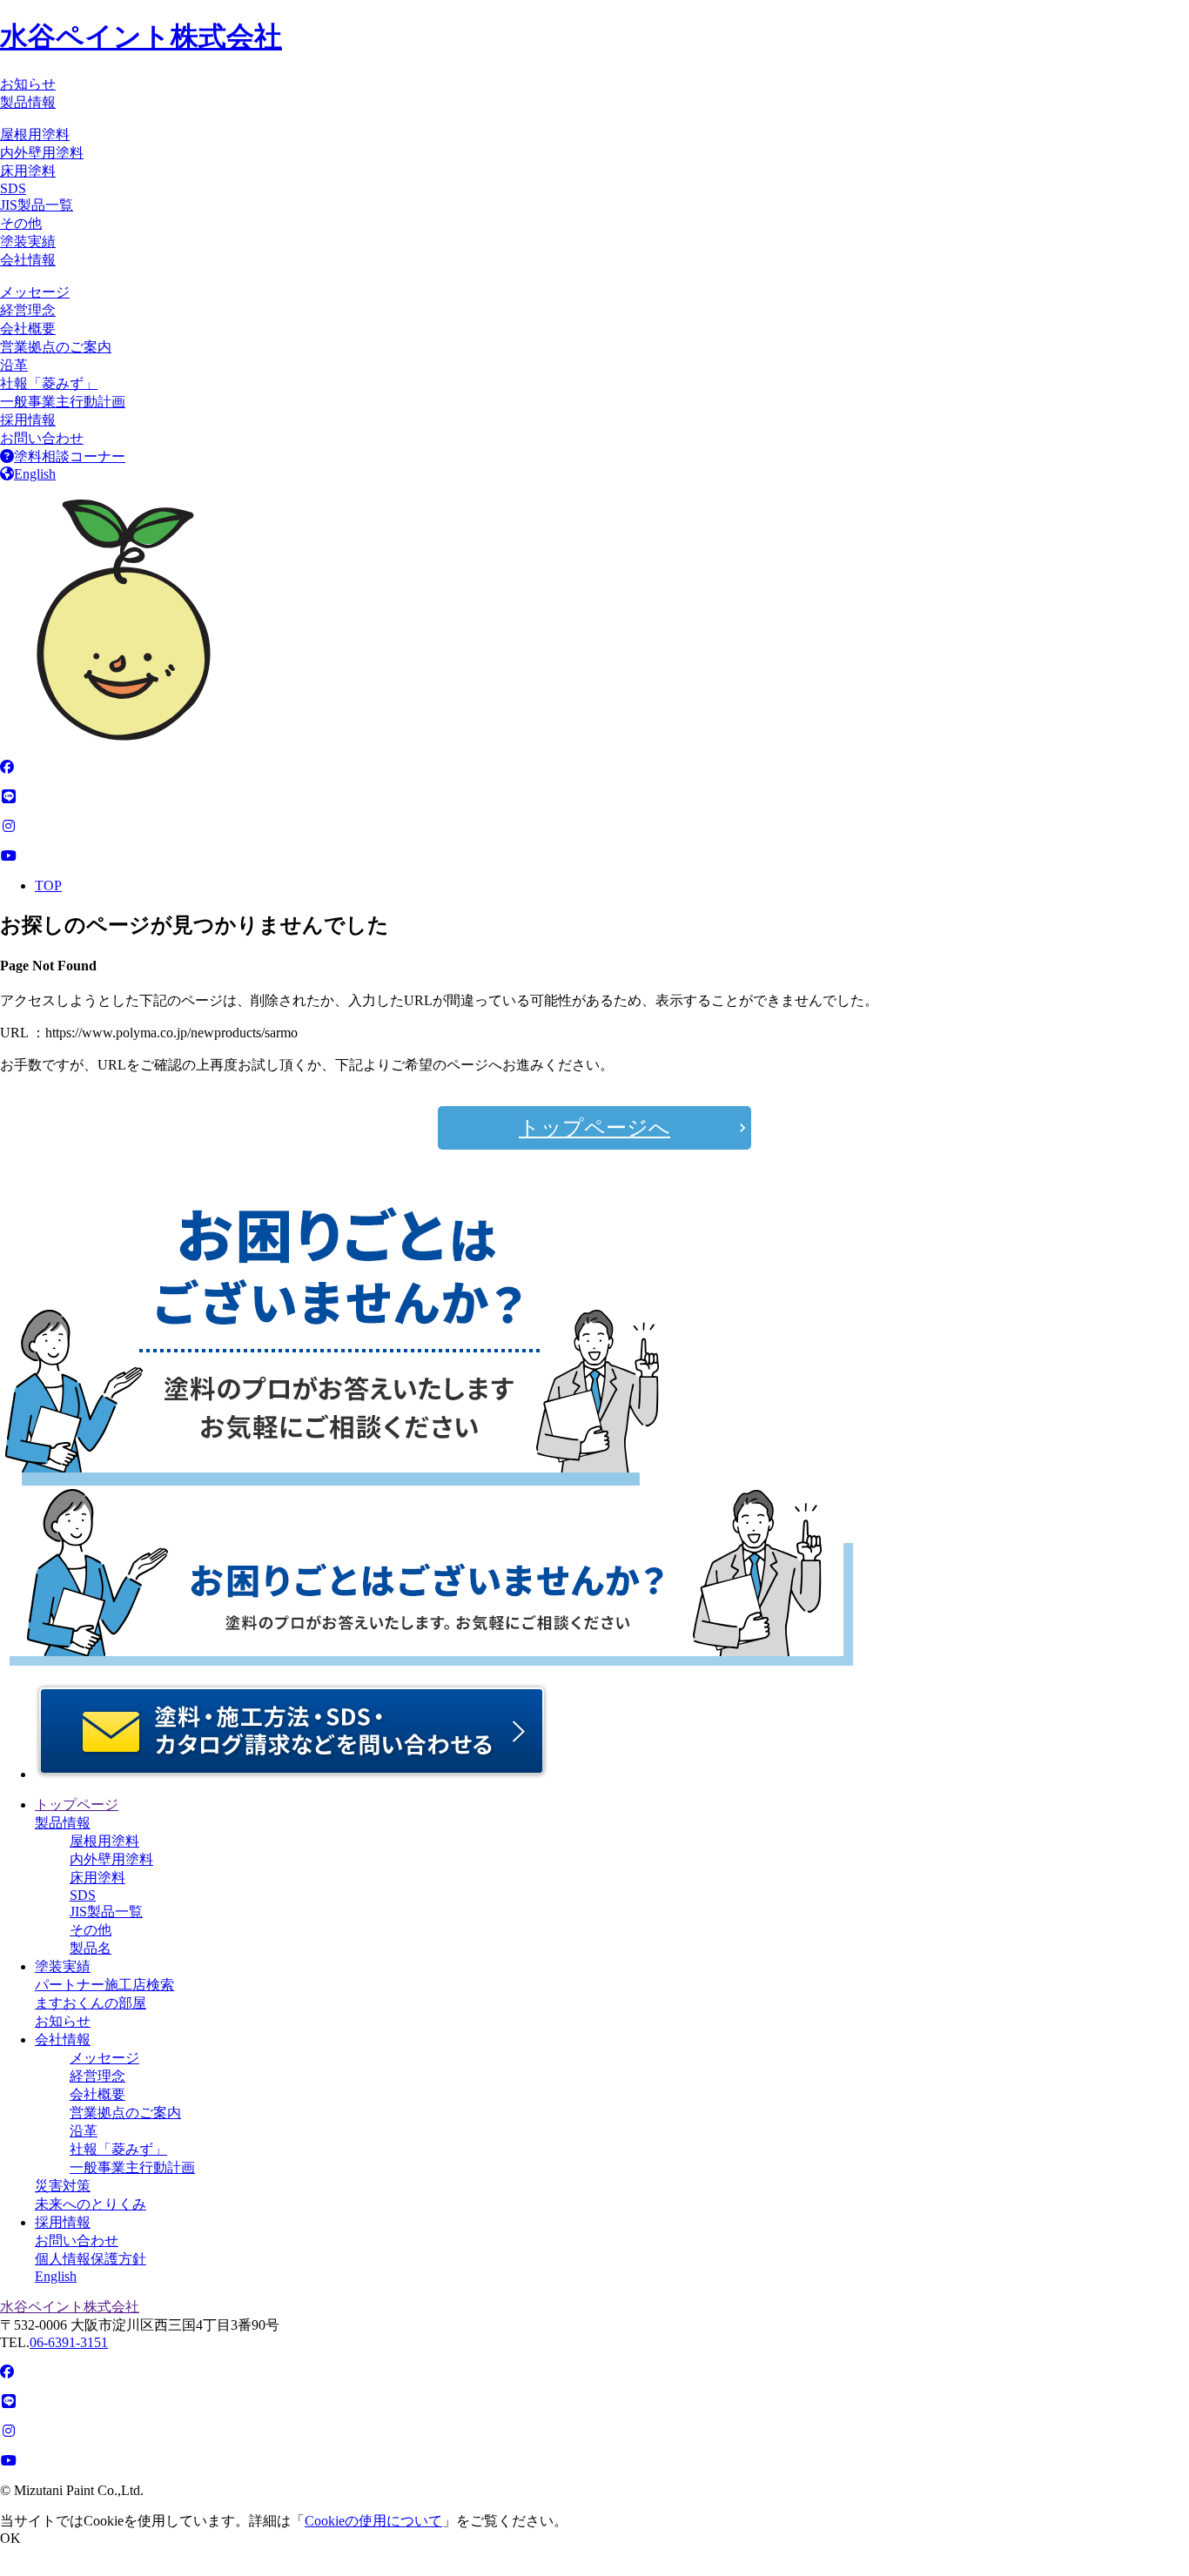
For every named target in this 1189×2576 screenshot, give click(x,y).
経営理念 (28, 310)
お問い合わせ (42, 438)
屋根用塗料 (35, 134)
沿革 (14, 365)
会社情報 (28, 260)
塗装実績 (28, 241)
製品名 (91, 1948)
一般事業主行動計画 (63, 402)
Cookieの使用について (373, 2521)
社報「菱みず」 (49, 383)
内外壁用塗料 (42, 153)
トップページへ (594, 1128)
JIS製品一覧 (37, 205)
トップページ (77, 1805)
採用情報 (28, 420)
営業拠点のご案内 (56, 347)
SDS (13, 188)
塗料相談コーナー (70, 456)
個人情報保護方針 (91, 2259)
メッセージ (35, 292)
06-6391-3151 (69, 2342)
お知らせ (28, 84)
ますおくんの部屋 (91, 2003)
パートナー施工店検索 (104, 1985)
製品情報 (28, 102)
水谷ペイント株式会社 (141, 37)
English (35, 474)
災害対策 (63, 2186)
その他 (21, 223)
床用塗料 (28, 171)
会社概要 (28, 329)
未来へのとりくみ (91, 2204)
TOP (48, 885)
